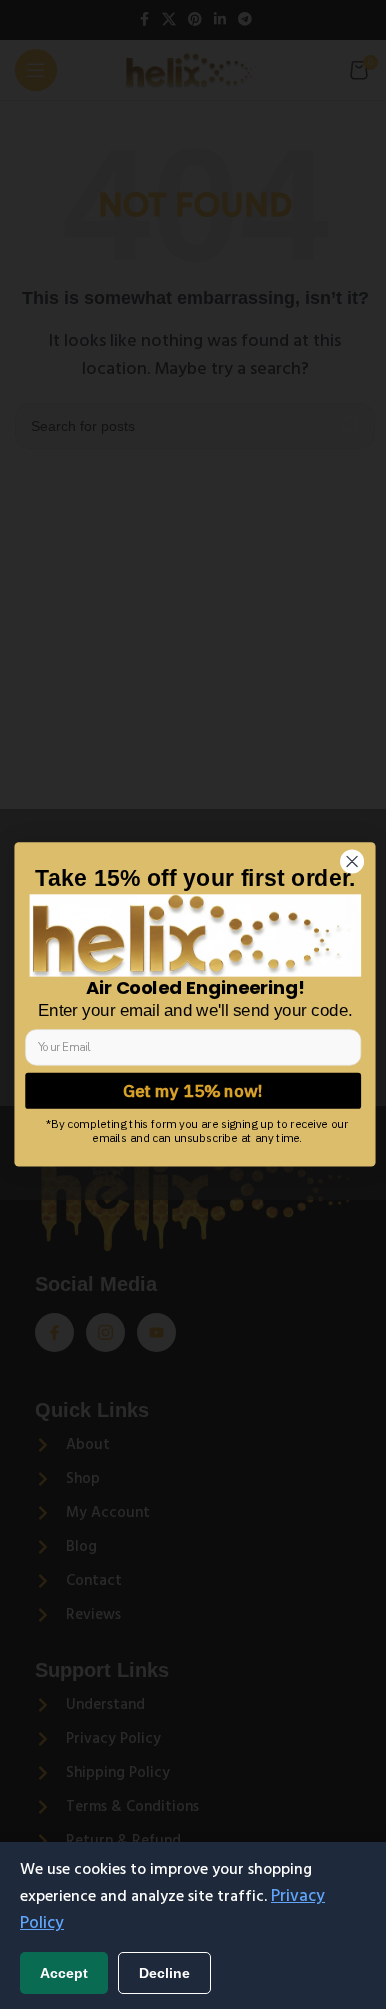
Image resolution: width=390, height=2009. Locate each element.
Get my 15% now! (193, 1090)
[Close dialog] (328, 871)
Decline (164, 1973)
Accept (64, 1973)
